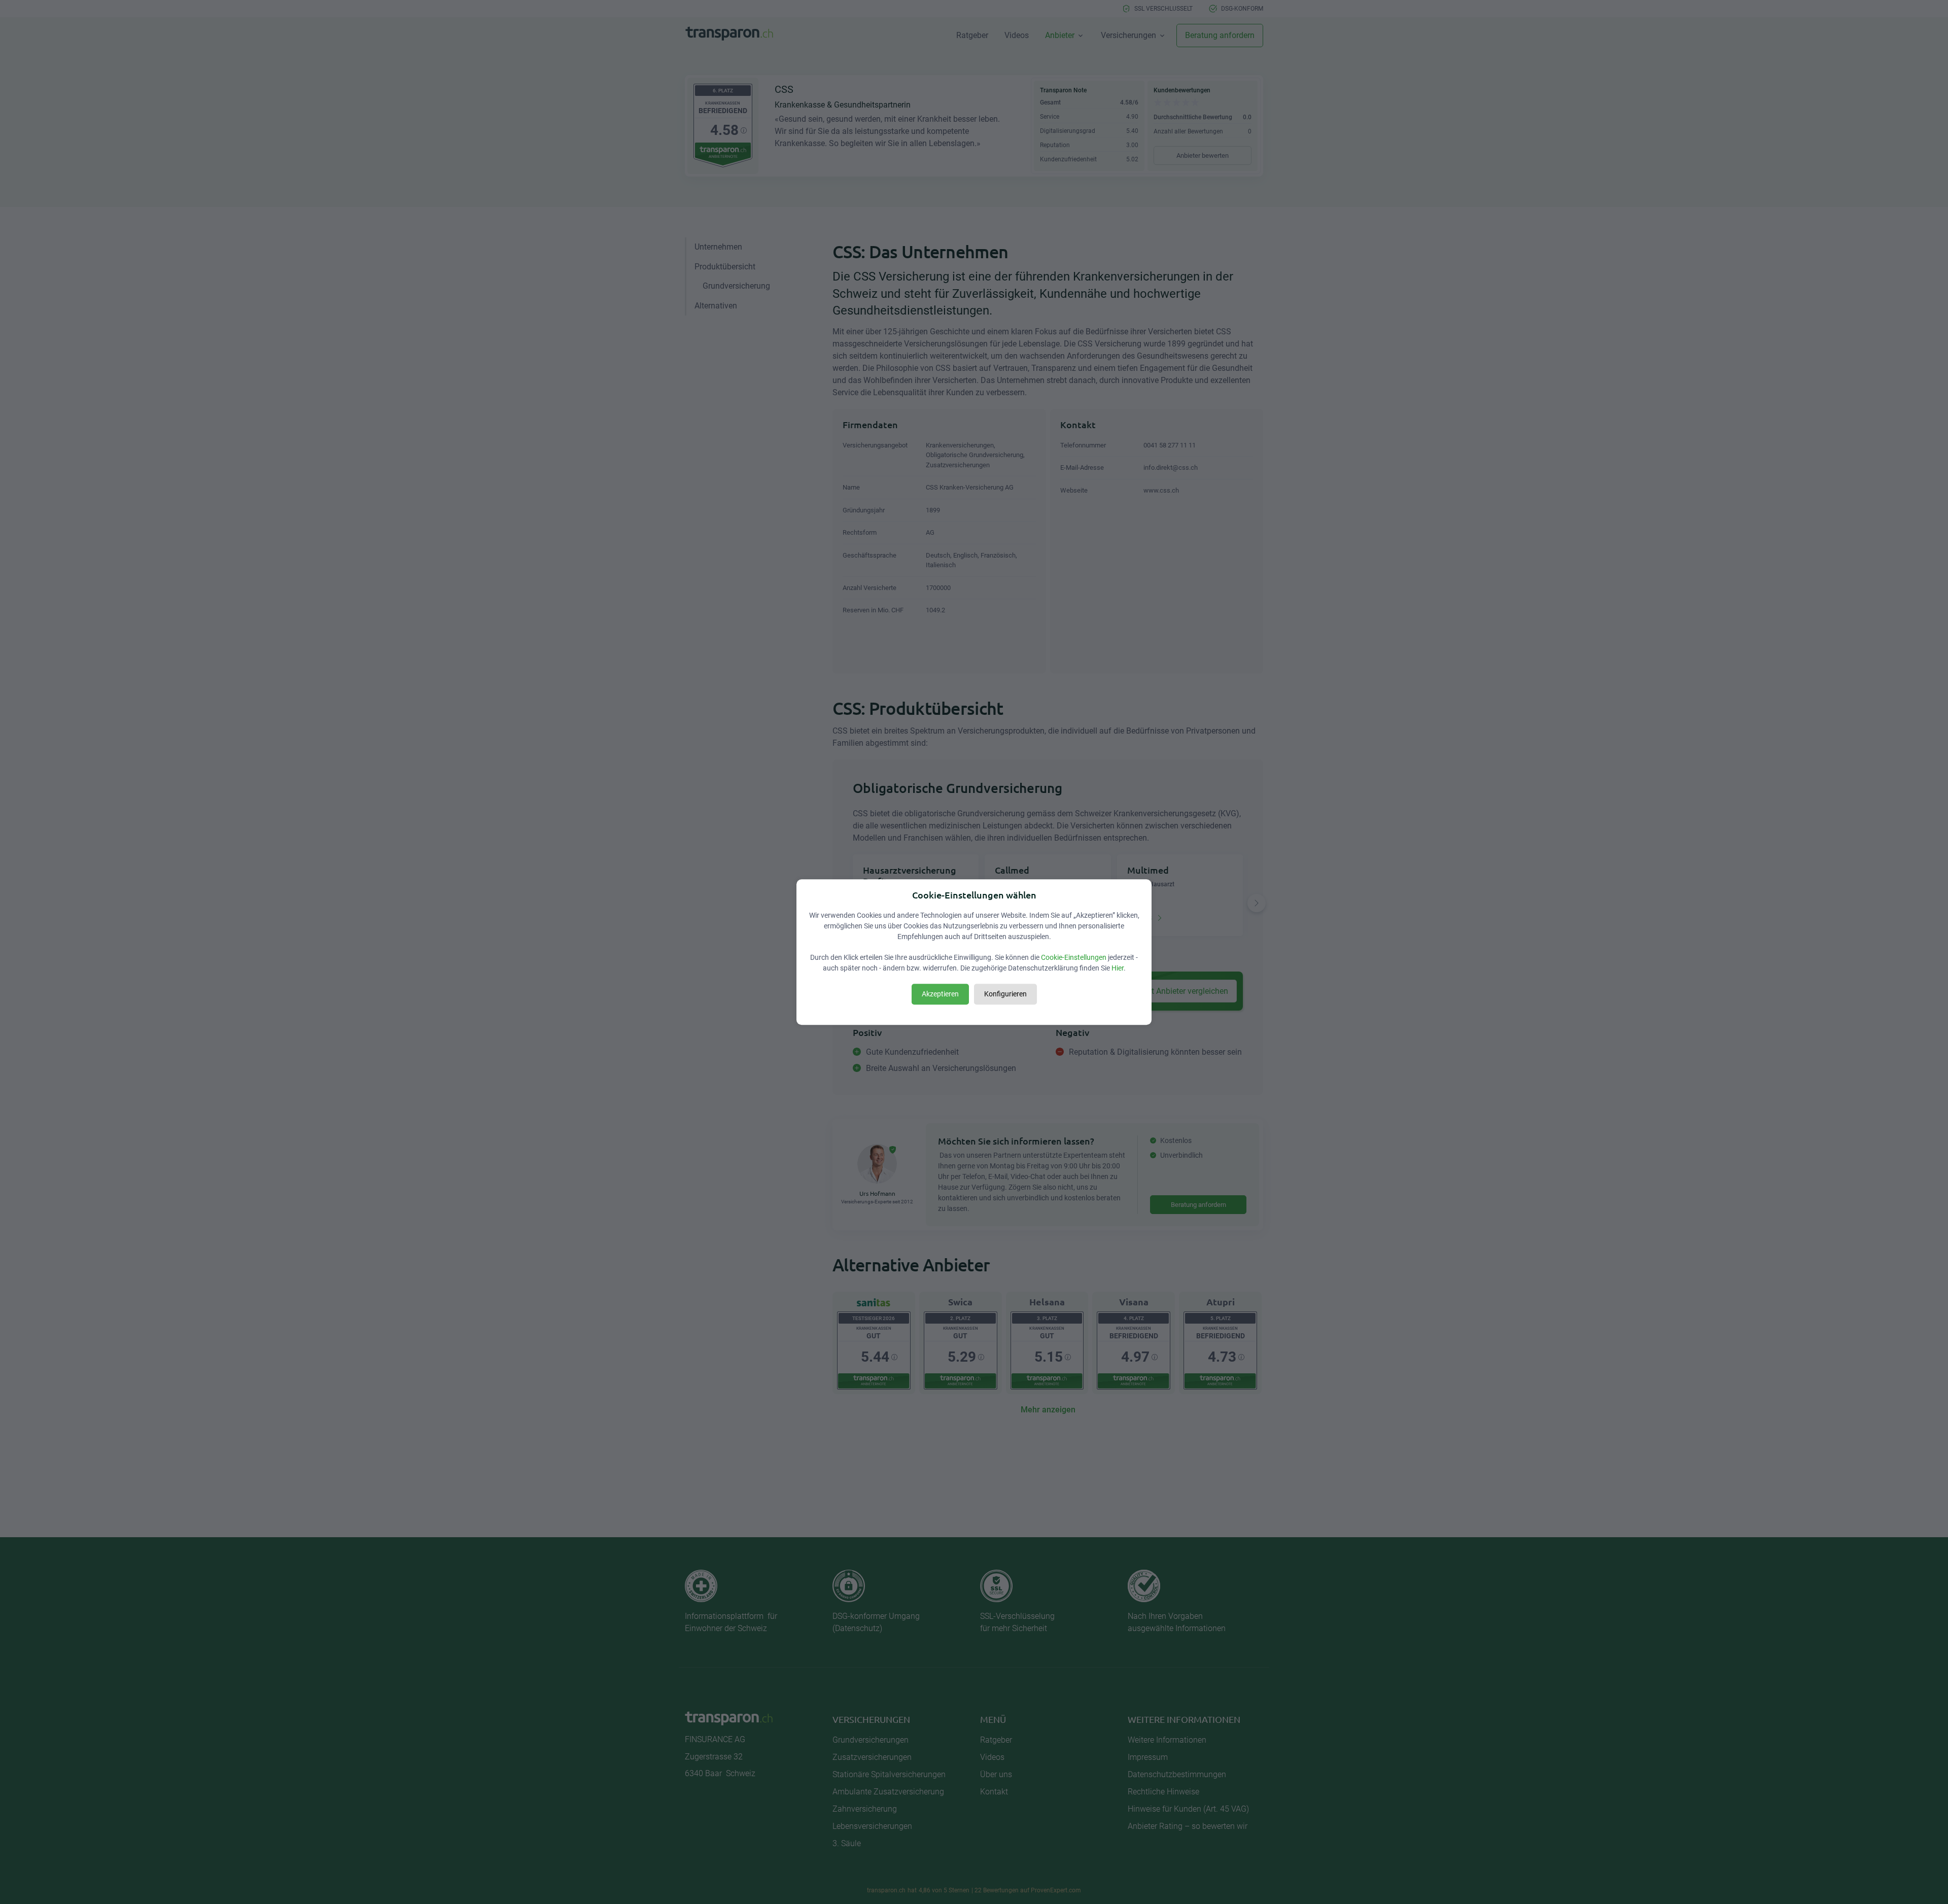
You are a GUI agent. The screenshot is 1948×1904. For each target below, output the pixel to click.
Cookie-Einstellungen (1074, 957)
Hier (1118, 968)
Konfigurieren (1005, 994)
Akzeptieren (940, 994)
